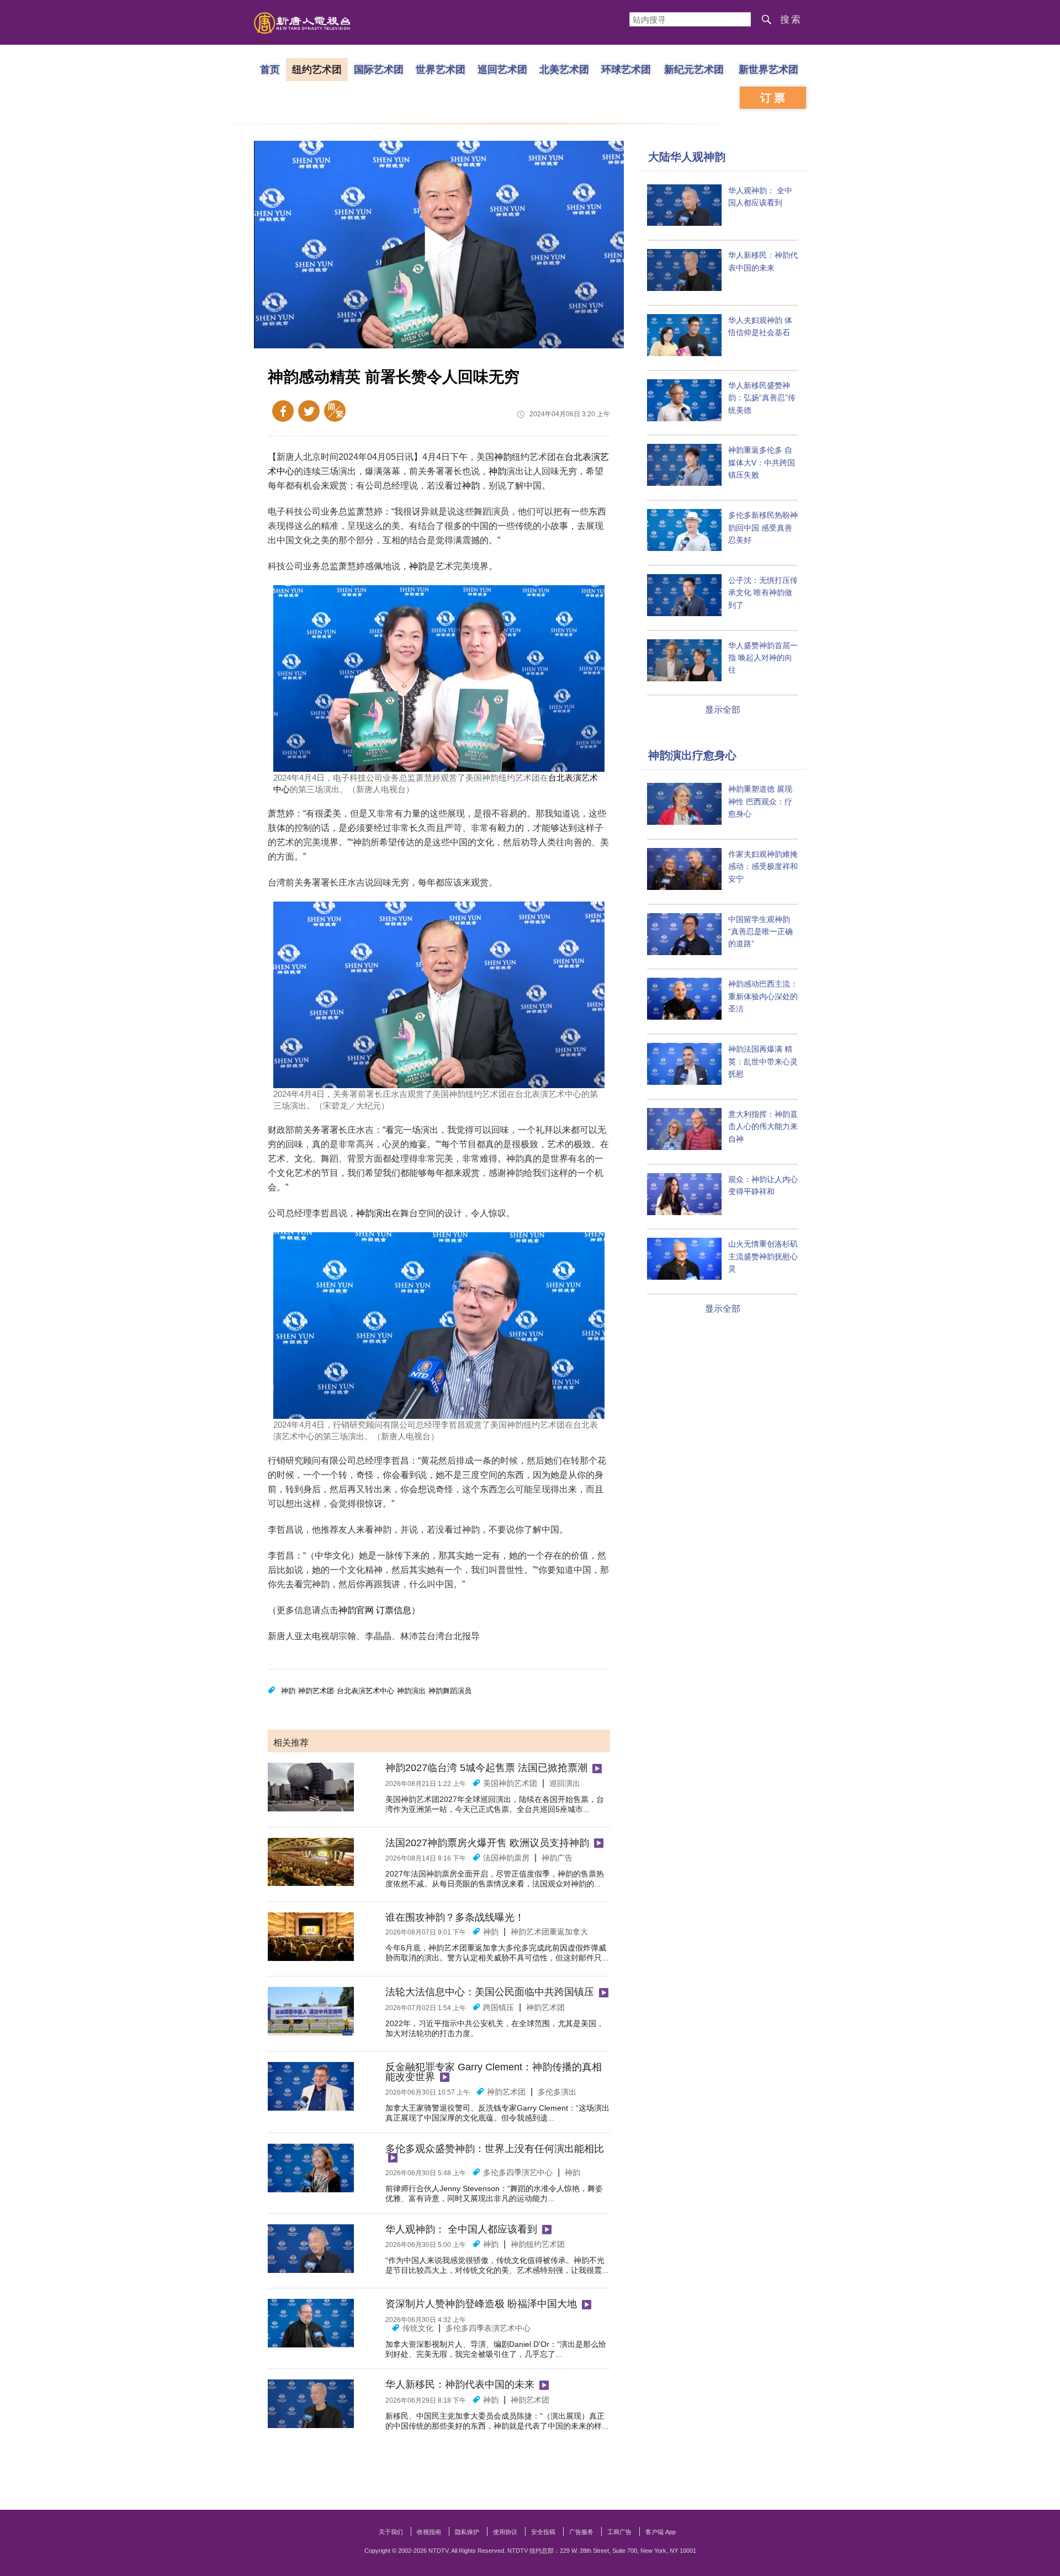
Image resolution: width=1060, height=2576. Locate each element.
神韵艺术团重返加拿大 (549, 1932)
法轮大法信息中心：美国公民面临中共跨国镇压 (490, 1992)
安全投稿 (543, 2532)
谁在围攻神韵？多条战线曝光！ (455, 1917)
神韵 (503, 457)
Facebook (283, 411)
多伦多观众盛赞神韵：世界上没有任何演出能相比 (495, 2149)
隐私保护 (467, 2532)
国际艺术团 (379, 69)
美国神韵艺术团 (510, 1783)
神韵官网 (356, 1610)
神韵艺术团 (316, 1691)
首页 (270, 69)
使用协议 (505, 2532)
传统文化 (418, 2328)
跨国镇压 (499, 2007)
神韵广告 (557, 1858)
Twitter (309, 411)
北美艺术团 (564, 69)
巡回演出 (565, 1783)
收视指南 (429, 2532)
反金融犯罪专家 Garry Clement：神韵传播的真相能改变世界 (494, 2072)
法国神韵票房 (506, 1858)
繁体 (335, 411)
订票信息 (394, 1610)
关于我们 (391, 2532)
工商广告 (619, 2532)
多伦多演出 (557, 2092)
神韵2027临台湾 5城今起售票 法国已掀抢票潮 (486, 1768)
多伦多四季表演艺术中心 (488, 2328)
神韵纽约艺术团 (538, 2244)
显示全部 (723, 710)
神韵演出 (374, 1213)
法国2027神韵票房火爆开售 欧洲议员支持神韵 (487, 1843)
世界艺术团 (441, 69)
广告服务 (581, 2532)
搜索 (791, 20)
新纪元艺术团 (694, 69)
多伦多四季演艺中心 (518, 2172)
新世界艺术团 (768, 69)
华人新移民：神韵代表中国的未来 (460, 2384)
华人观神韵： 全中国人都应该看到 (461, 2229)
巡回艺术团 (502, 69)
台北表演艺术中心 (365, 1691)
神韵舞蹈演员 (450, 1691)
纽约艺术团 (317, 69)
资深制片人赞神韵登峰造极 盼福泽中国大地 (481, 2304)
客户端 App (661, 2532)
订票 (774, 98)
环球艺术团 (626, 69)
